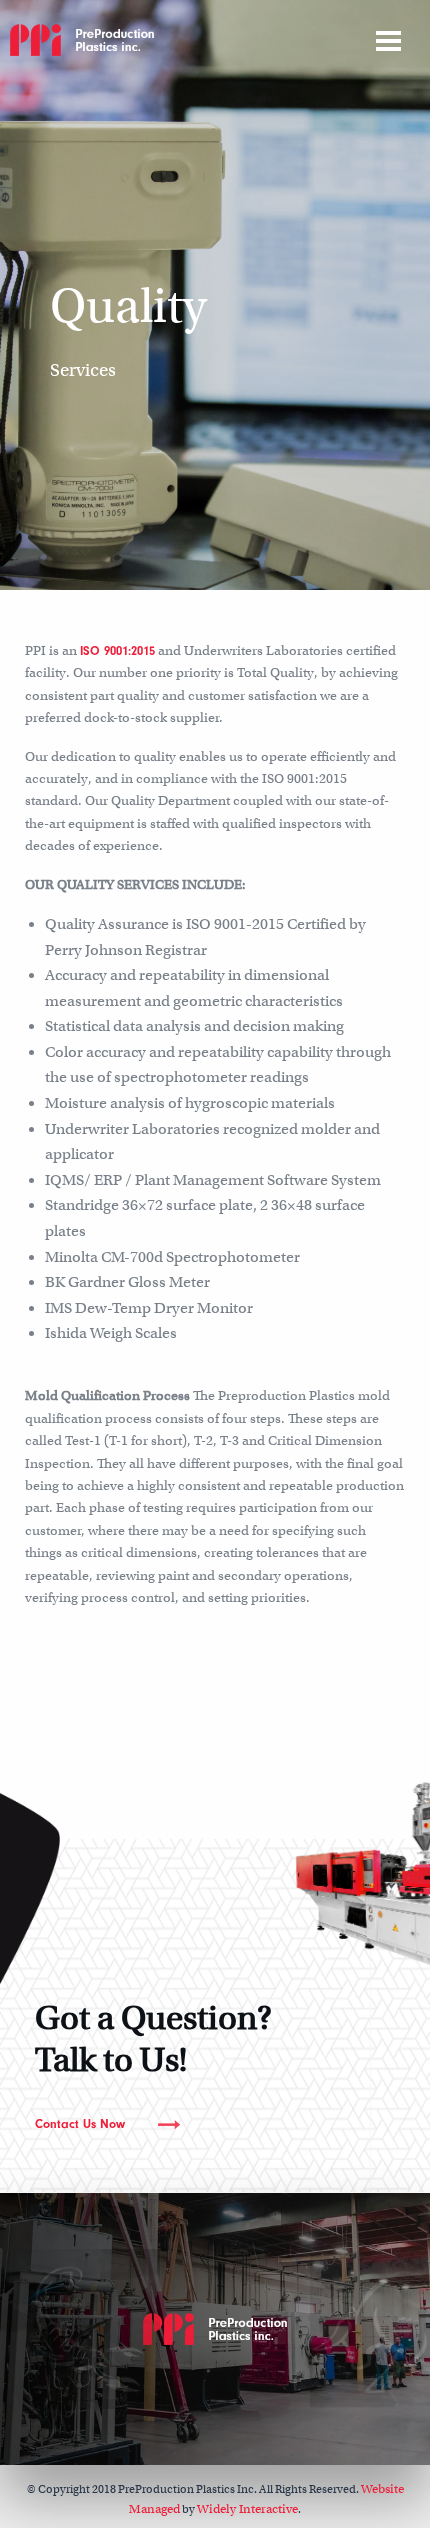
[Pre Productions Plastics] (82, 38)
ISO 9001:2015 (117, 651)
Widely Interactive (247, 2509)
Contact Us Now (80, 2124)
